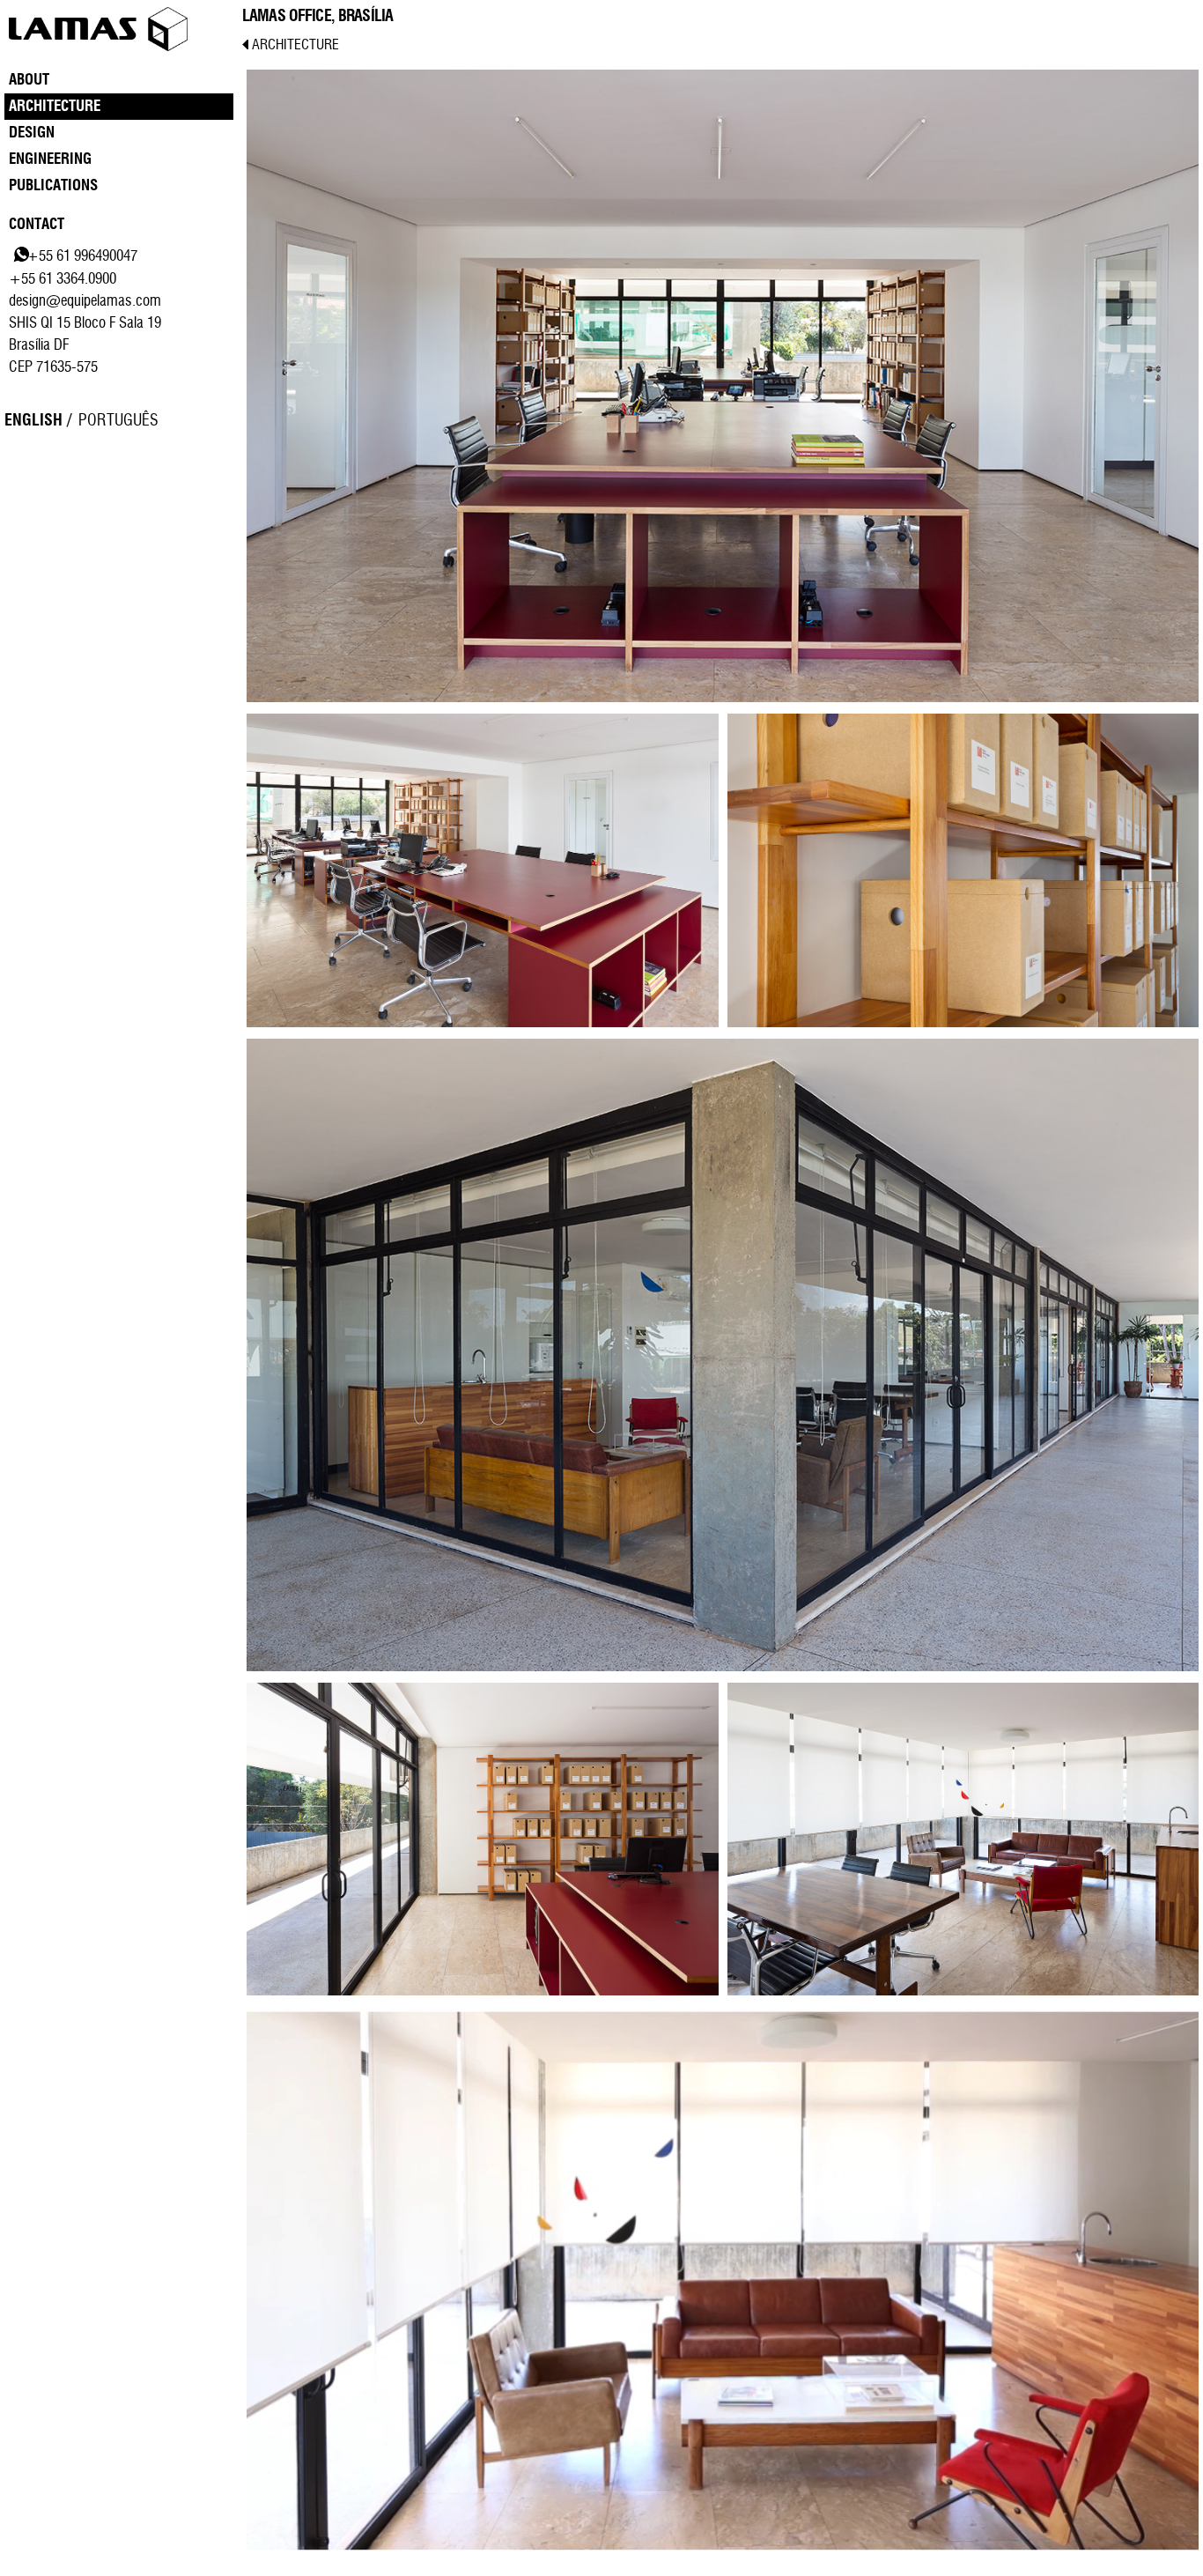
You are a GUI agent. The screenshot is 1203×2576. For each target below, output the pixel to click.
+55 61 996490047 (82, 256)
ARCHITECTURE (294, 45)
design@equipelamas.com (85, 301)
